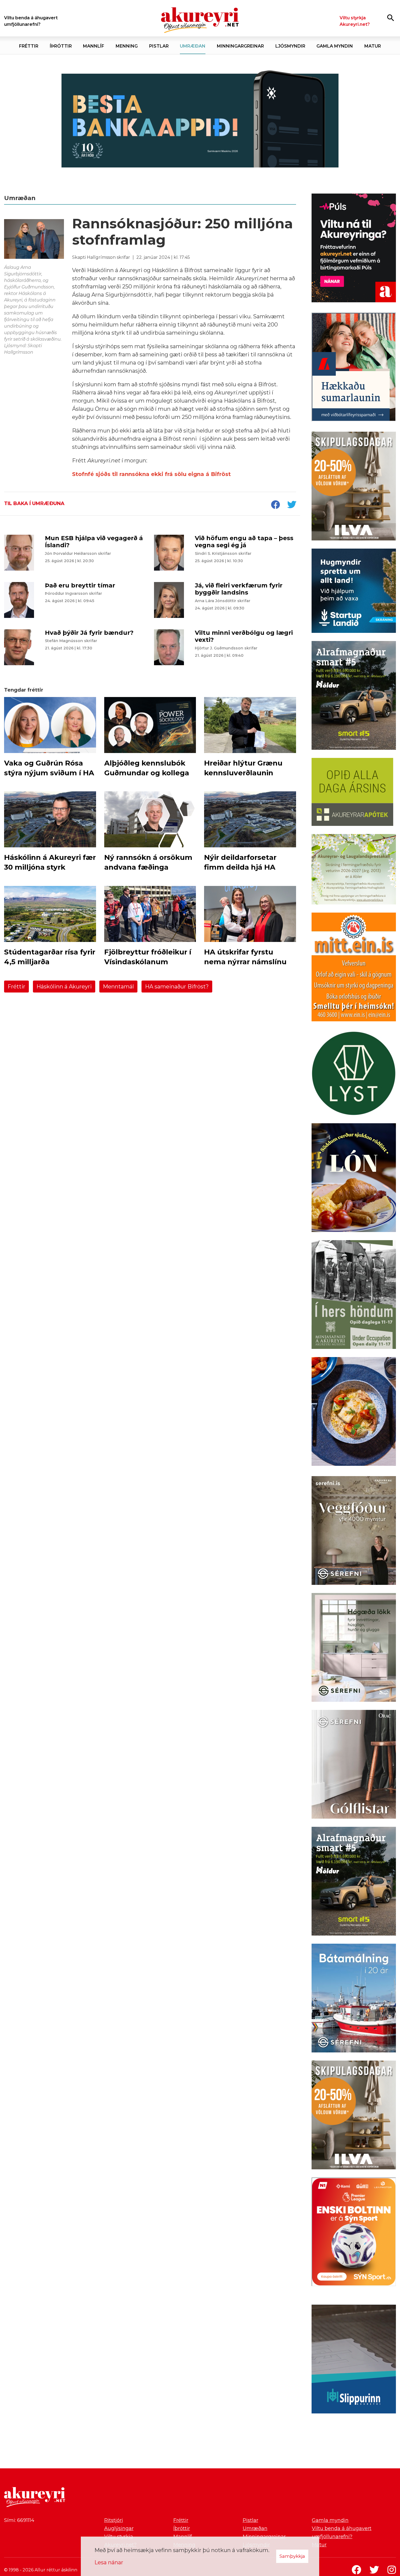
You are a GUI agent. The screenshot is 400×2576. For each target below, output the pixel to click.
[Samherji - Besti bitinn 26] (354, 1413)
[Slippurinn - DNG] (354, 2360)
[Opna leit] (391, 18)
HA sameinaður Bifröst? (177, 987)
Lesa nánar (109, 2562)
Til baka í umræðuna (34, 503)
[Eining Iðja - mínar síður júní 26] (354, 968)
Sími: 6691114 (19, 2520)
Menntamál (118, 987)
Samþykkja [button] (292, 2556)
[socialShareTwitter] (292, 505)
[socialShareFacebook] (275, 505)
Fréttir (16, 987)
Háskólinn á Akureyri (64, 987)
